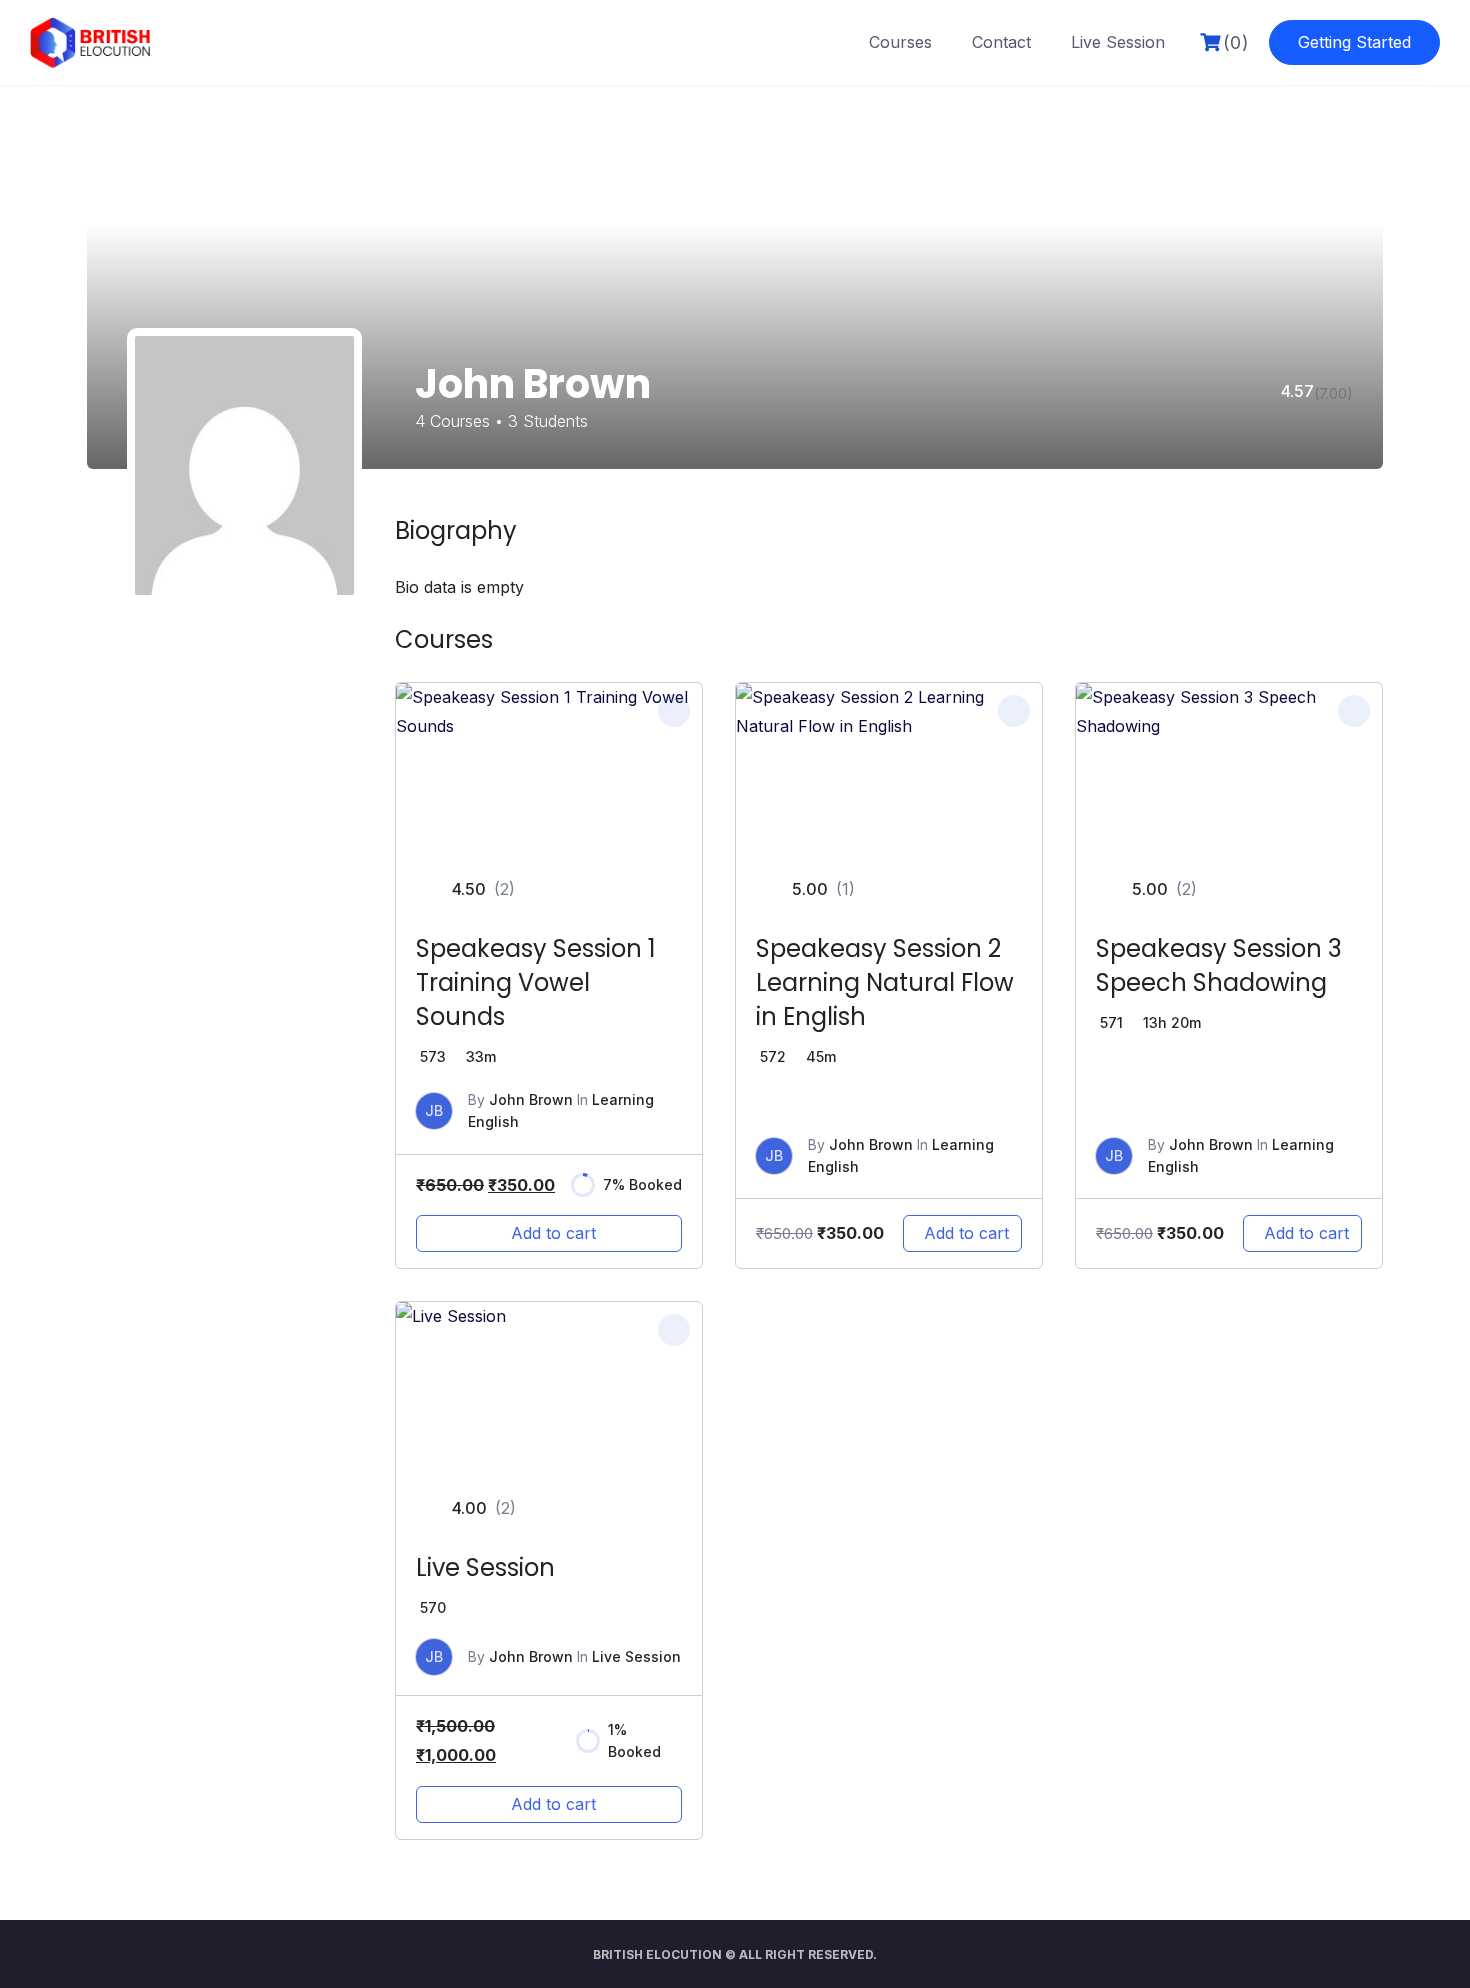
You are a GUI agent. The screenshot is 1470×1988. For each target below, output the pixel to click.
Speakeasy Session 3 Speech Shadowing (1219, 965)
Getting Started (1354, 42)
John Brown (531, 1099)
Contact (1001, 42)
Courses (900, 42)
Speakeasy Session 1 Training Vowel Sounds (536, 982)
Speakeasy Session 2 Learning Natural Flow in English (885, 982)
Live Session (1118, 42)
